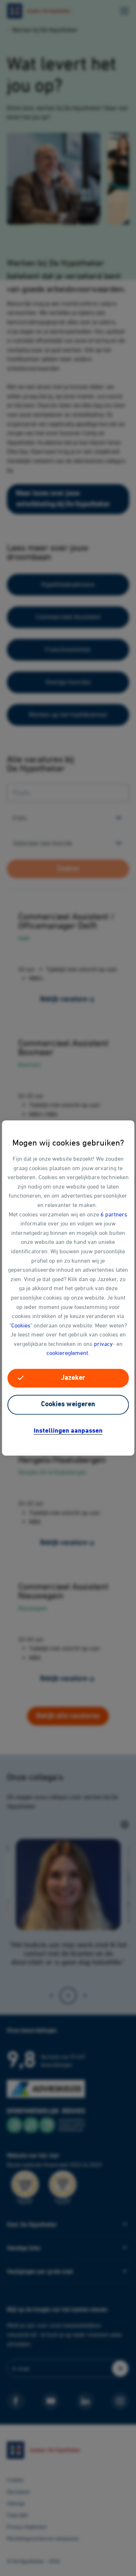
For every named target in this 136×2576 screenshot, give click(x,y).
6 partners (114, 1214)
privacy (103, 1344)
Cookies (21, 1325)
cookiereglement (67, 1353)
